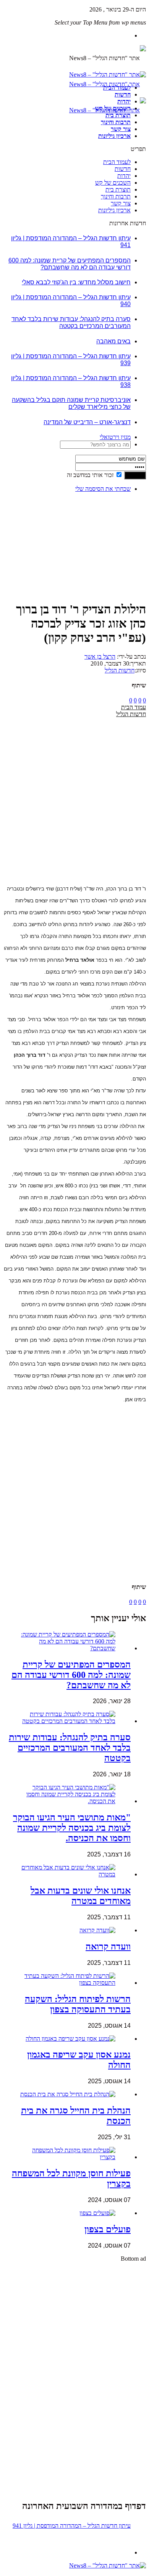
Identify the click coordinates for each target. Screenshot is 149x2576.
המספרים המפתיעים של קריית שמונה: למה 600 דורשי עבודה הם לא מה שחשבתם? (70, 264)
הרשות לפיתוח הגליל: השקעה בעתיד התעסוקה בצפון (78, 2004)
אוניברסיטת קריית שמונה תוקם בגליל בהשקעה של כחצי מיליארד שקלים (71, 403)
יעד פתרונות (17, 2572)
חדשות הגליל (120, 670)
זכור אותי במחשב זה (90, 475)
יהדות (124, 101)
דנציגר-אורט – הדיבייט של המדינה (87, 422)
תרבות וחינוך (116, 122)
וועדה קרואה (108, 1946)
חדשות (123, 94)
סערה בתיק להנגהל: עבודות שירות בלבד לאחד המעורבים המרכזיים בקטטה (71, 322)
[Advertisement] (122, 522)
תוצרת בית (118, 115)
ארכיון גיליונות (114, 136)
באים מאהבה (113, 341)
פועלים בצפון (108, 2229)
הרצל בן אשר (100, 657)
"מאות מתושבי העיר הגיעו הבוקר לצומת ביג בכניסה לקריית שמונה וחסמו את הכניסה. (72, 1828)
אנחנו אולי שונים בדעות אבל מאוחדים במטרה (81, 1896)
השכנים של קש (113, 108)
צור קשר (121, 129)
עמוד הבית (134, 707)
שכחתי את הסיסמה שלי (103, 489)
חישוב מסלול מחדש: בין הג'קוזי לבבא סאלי (76, 282)
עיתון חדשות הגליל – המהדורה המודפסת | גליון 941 (72, 2526)
